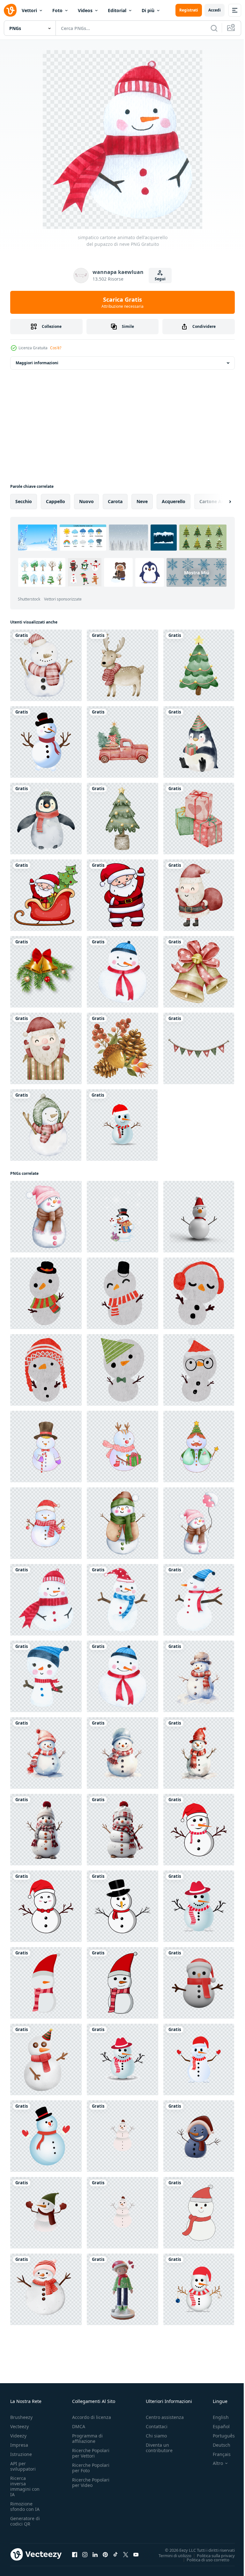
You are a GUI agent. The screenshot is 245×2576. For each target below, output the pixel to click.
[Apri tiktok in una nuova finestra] (115, 2554)
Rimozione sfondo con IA (25, 2506)
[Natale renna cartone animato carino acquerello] (122, 665)
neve (142, 501)
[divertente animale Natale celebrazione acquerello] (199, 742)
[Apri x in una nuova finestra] (126, 2554)
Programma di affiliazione (87, 2438)
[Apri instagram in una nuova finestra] (85, 2554)
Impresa (19, 2445)
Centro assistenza (165, 2417)
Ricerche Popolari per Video (91, 2482)
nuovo (86, 501)
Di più (148, 10)
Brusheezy (21, 2417)
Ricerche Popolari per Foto (91, 2468)
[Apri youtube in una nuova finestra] (136, 2554)
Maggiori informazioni (37, 363)
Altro (213, 2463)
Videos (85, 10)
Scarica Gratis (122, 302)
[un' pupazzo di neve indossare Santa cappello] (122, 2136)
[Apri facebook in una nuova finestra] (75, 2554)
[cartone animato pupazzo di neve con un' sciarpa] (199, 2136)
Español (216, 2426)
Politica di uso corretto (203, 2559)
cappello (56, 501)
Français (217, 2454)
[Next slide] (220, 502)
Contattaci (157, 2426)
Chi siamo (156, 2436)
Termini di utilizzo (170, 2555)
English (216, 2417)
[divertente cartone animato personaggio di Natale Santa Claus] (122, 895)
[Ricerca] (214, 28)
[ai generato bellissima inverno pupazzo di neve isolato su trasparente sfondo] (46, 1830)
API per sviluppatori (23, 2466)
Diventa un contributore (159, 2448)
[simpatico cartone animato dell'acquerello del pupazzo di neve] (122, 972)
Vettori (29, 10)
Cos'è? (56, 348)
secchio (24, 501)
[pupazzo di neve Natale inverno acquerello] (46, 665)
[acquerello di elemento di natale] (122, 742)
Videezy (18, 2436)
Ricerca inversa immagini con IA (25, 2486)
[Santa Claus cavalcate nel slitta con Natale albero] (46, 895)
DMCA (79, 2426)
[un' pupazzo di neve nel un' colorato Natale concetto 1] (122, 1983)
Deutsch (217, 2445)
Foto (57, 10)
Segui (160, 279)
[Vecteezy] (10, 10)
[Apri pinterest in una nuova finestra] (105, 2554)
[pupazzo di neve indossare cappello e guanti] (46, 2213)
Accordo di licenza (92, 2417)
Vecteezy (19, 2426)
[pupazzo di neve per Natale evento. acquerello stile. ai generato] (199, 1676)
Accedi (215, 10)
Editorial (117, 10)
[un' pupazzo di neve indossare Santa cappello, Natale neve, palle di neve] (122, 2213)
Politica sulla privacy (211, 2555)
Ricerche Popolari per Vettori (91, 2453)
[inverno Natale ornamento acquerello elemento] (199, 665)
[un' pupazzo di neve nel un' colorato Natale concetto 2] (46, 1983)
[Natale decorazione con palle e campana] (46, 972)
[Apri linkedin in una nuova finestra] (95, 2554)
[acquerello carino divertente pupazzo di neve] (46, 1293)
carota (115, 501)
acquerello (174, 501)
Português (219, 2436)
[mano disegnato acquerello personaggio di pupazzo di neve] (46, 1447)
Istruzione (21, 2454)
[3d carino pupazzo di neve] (199, 1983)
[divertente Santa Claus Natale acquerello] (199, 895)
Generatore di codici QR (25, 2521)
